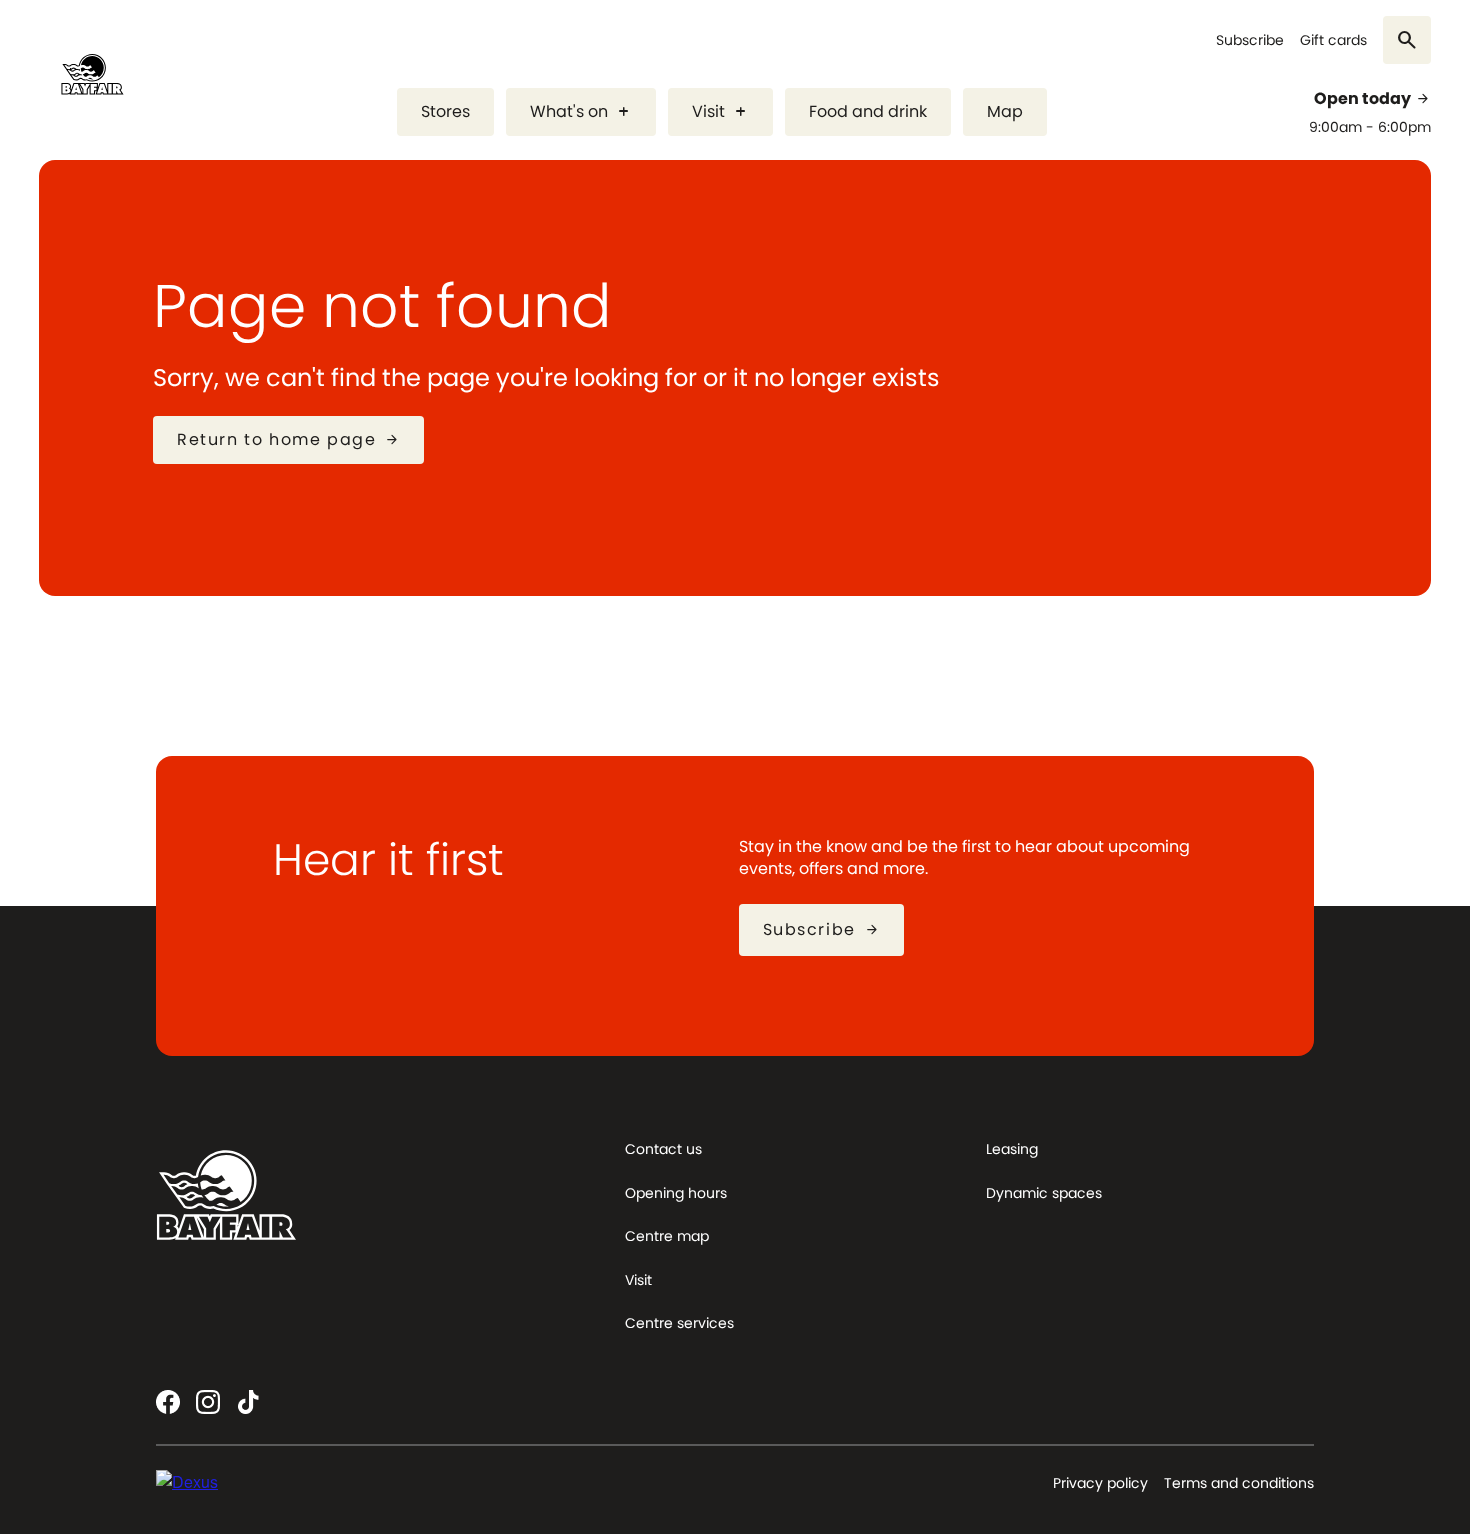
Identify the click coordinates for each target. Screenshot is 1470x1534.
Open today (1372, 99)
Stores (445, 111)
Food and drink (868, 111)
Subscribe (1250, 40)
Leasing (1012, 1149)
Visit (720, 111)
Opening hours (676, 1193)
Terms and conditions (1239, 1483)
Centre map (667, 1236)
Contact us (663, 1149)
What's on (581, 111)
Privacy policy (1100, 1483)
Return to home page (288, 439)
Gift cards (1333, 40)
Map (1005, 111)
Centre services (679, 1323)
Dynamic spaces (1044, 1193)
